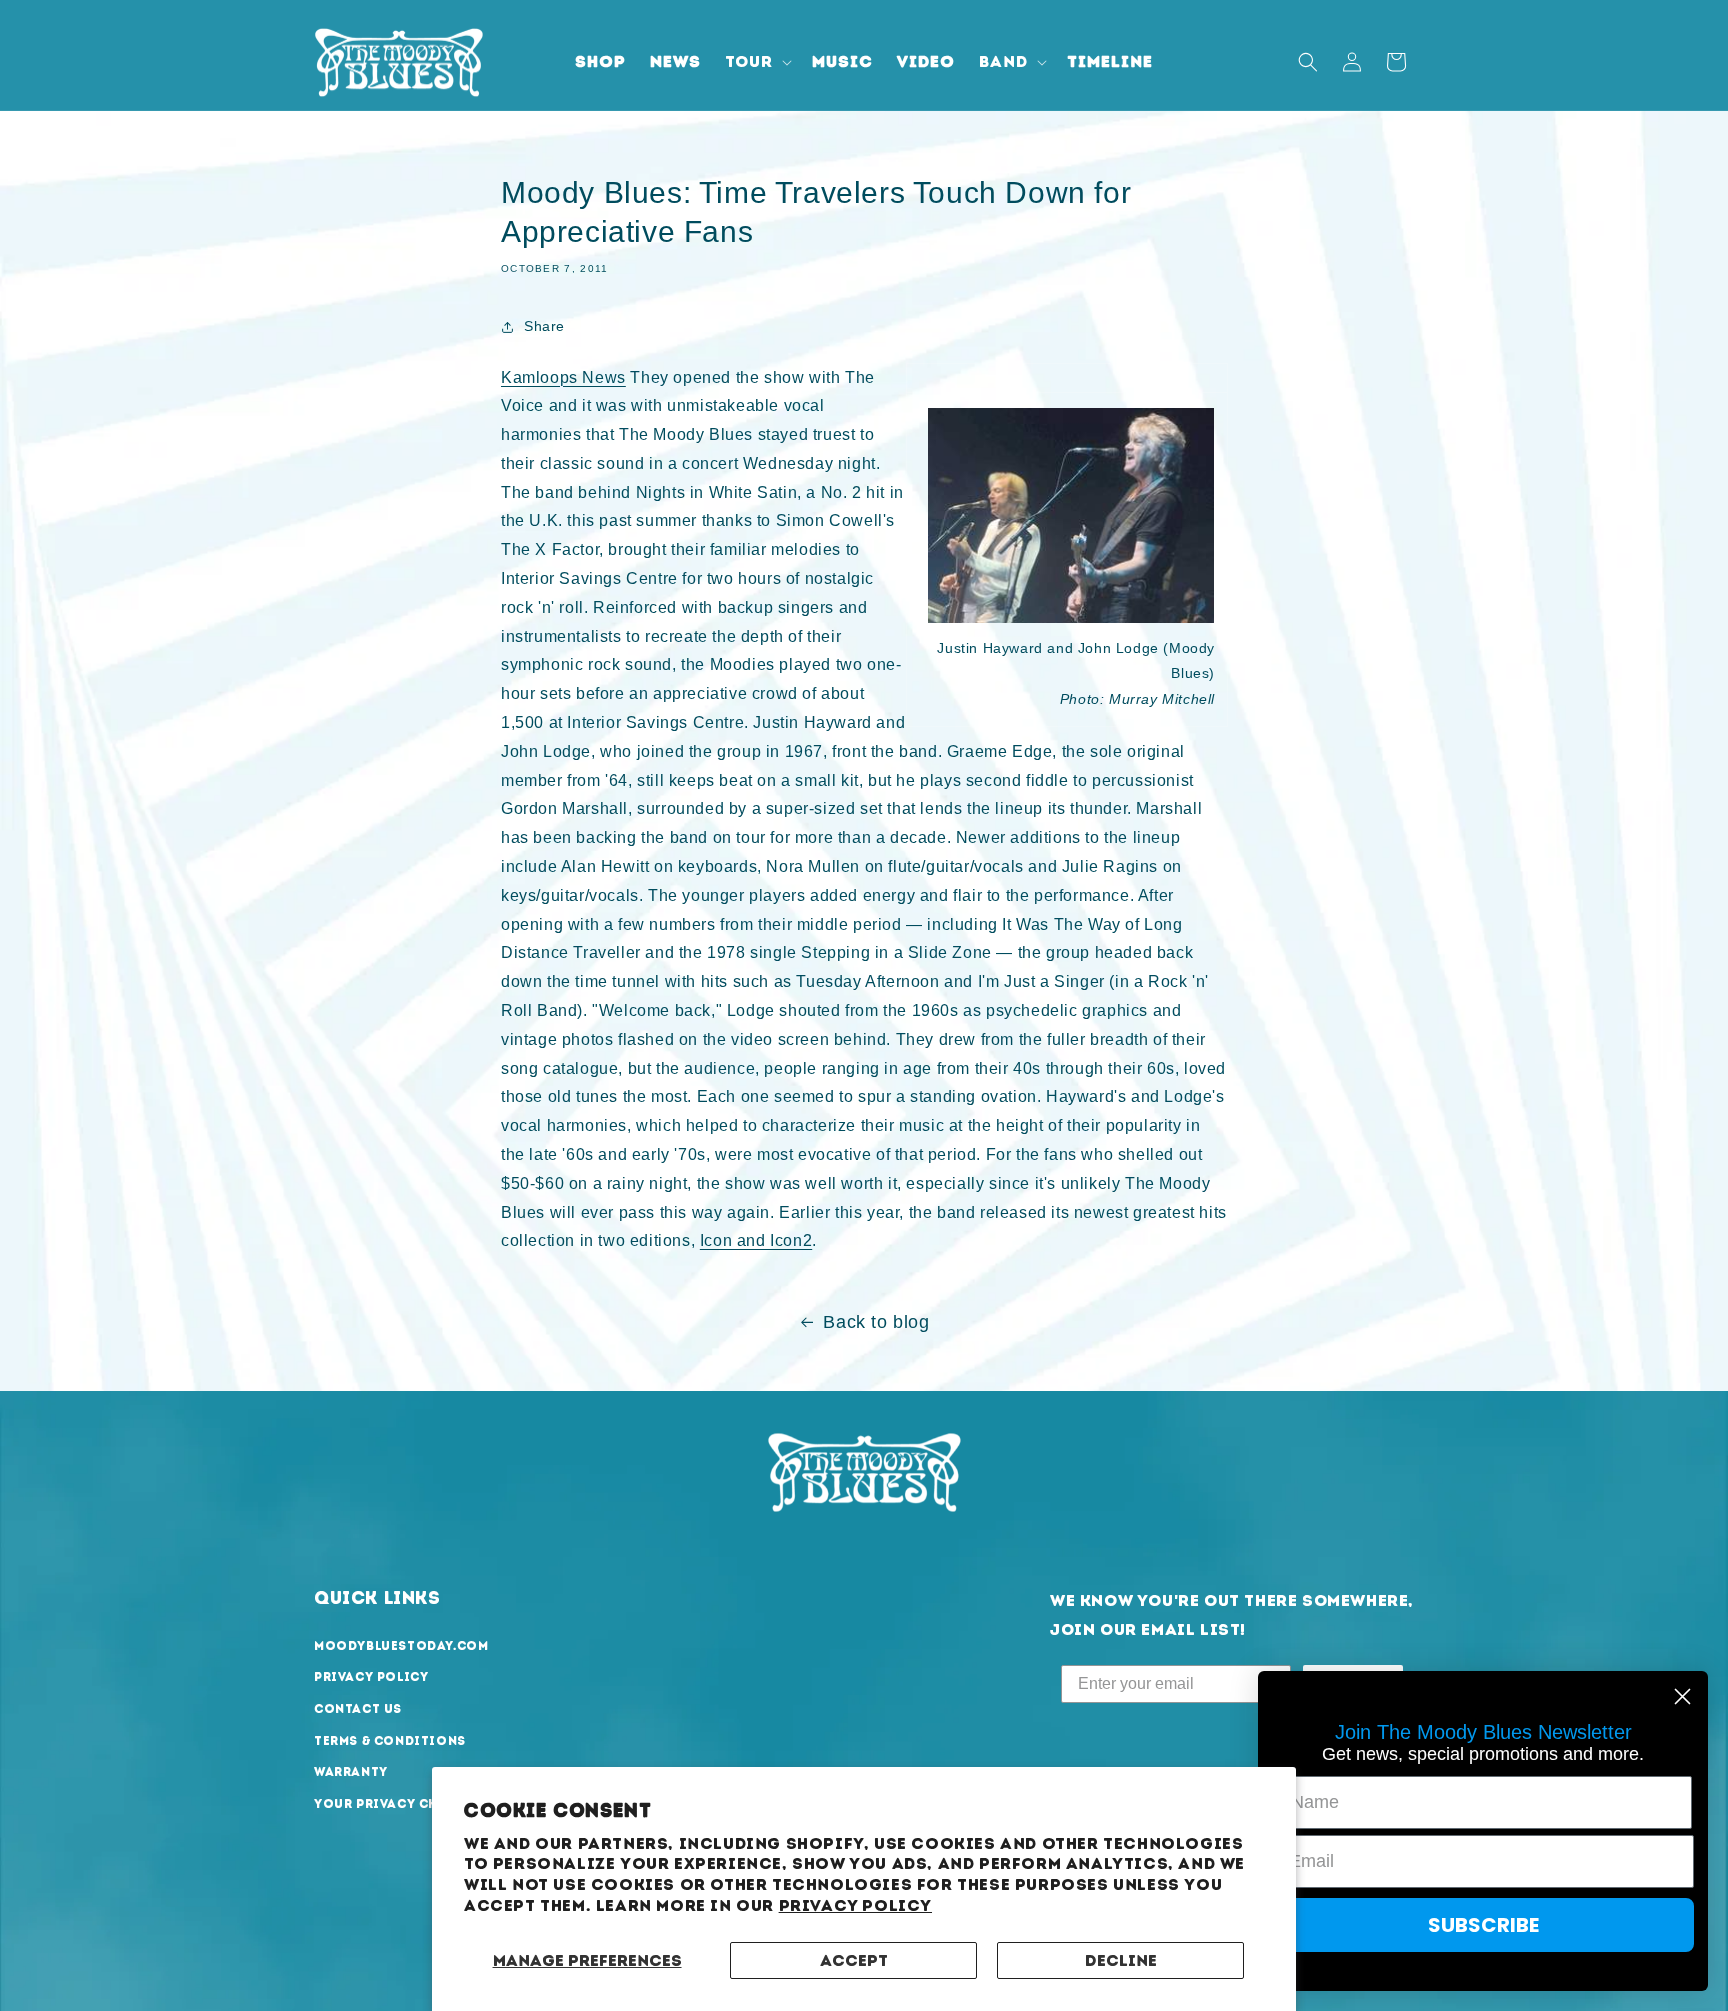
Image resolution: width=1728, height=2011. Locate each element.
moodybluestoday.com (401, 1646)
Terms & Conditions (390, 1741)
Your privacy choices (398, 1804)
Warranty (351, 1772)
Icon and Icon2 (756, 1240)
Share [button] (544, 326)
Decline (1121, 1960)
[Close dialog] (1682, 1696)
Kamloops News (563, 377)
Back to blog (876, 1322)
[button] (756, 62)
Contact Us (358, 1709)
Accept (854, 1960)
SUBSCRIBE (1483, 1925)
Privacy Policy (855, 1905)
